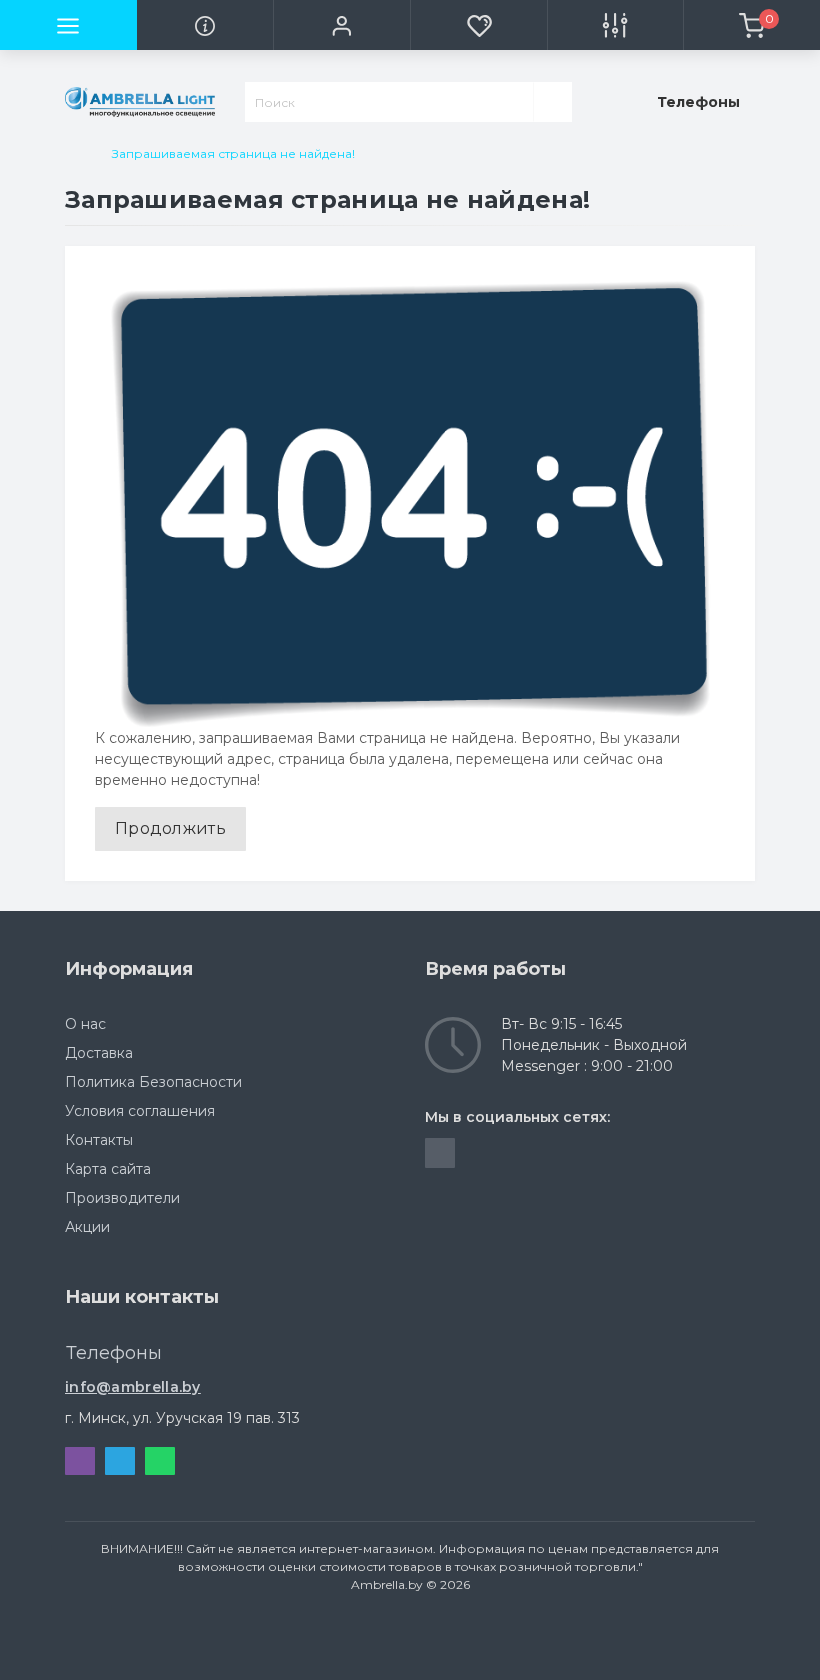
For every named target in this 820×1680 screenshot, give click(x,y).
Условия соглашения (140, 1111)
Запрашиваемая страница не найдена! (233, 153)
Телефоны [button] (114, 1353)
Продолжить (170, 828)
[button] (341, 25)
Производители (122, 1198)
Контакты (99, 1140)
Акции (87, 1227)
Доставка (99, 1053)
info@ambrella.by (133, 1387)
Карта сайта (108, 1169)
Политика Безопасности (153, 1082)
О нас (85, 1024)
